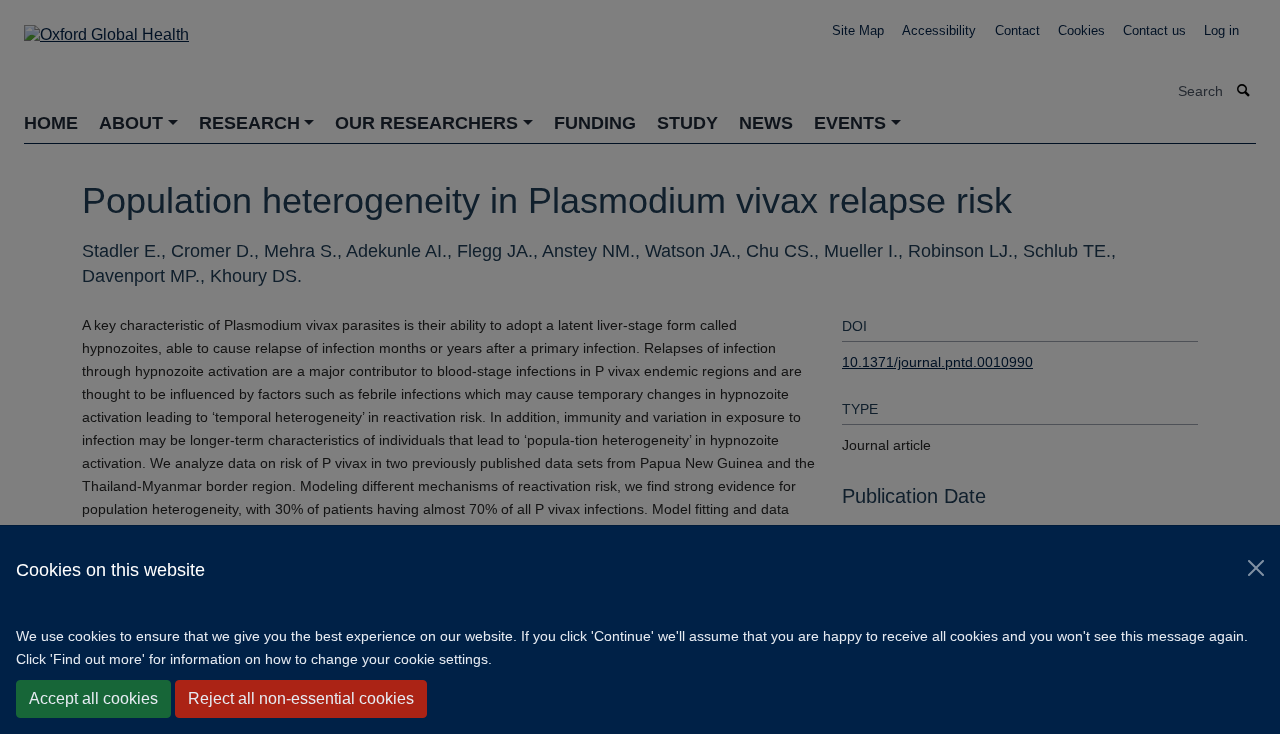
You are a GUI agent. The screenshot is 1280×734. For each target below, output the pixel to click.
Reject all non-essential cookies (301, 698)
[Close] (1256, 568)
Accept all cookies (93, 698)
